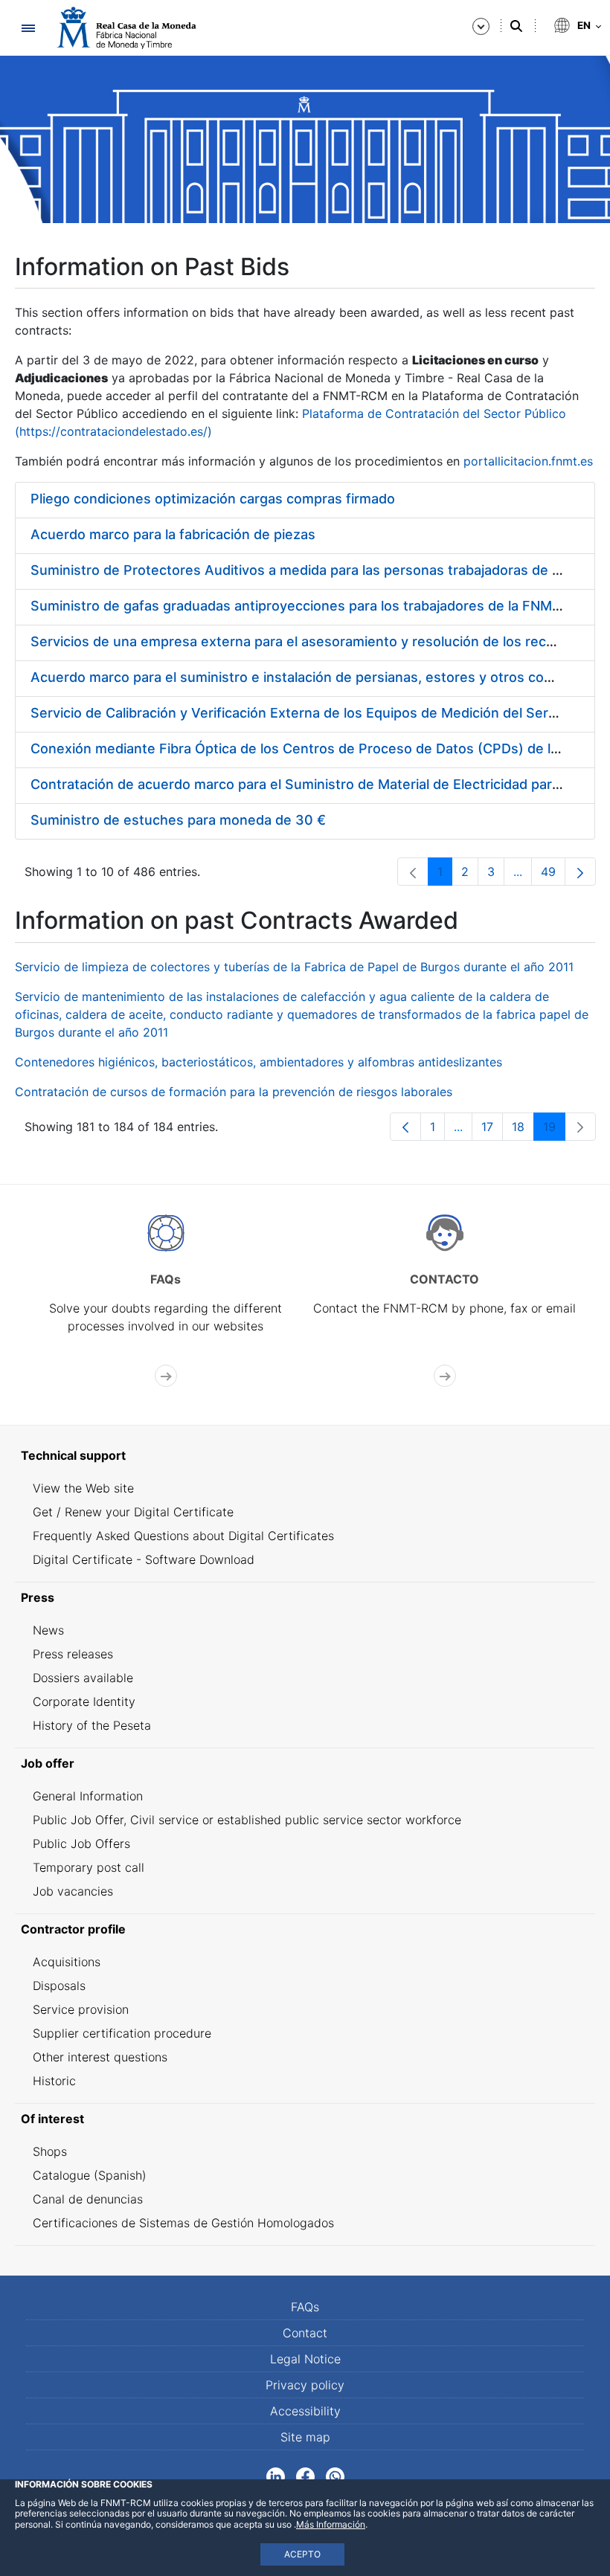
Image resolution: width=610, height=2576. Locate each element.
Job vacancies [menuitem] (73, 1891)
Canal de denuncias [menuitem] (88, 2199)
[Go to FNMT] (126, 28)
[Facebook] (305, 2476)
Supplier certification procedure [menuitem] (122, 2033)
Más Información (331, 2524)
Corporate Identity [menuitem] (84, 1701)
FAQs (305, 2307)
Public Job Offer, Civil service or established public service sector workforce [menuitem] (247, 1820)
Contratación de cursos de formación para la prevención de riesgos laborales (234, 1092)
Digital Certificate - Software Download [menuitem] (144, 1559)
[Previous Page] (405, 1127)
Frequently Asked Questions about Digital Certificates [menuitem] (183, 1536)
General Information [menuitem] (88, 1796)
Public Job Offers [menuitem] (81, 1844)
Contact (305, 2333)
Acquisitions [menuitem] (67, 1962)
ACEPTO (302, 2554)
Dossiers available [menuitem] (83, 1678)
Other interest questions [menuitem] (100, 2057)
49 (553, 875)
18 (523, 1130)
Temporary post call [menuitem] (89, 1867)
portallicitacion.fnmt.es (528, 461)
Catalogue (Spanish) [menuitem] (90, 2175)
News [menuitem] (48, 1630)
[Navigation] (28, 28)
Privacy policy (305, 2385)
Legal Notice (305, 2359)
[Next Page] (580, 872)
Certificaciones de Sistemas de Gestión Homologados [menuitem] (183, 2223)
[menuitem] (305, 1455)
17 (492, 1130)
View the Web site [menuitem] (83, 1488)
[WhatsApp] (335, 2476)
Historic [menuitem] (54, 2081)
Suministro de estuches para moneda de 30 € (178, 820)
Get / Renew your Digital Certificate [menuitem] (133, 1512)
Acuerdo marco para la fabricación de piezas (173, 534)
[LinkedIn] (276, 2476)
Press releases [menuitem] (73, 1654)
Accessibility (305, 2411)
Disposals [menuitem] (59, 1986)
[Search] (516, 26)
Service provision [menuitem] (81, 2009)
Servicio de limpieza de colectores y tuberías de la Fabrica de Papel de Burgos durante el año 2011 (294, 967)
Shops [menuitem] (50, 2151)
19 (554, 1130)
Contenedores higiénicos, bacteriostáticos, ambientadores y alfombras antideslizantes (259, 1062)
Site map (305, 2437)
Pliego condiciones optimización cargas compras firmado (213, 499)
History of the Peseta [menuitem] (92, 1725)
